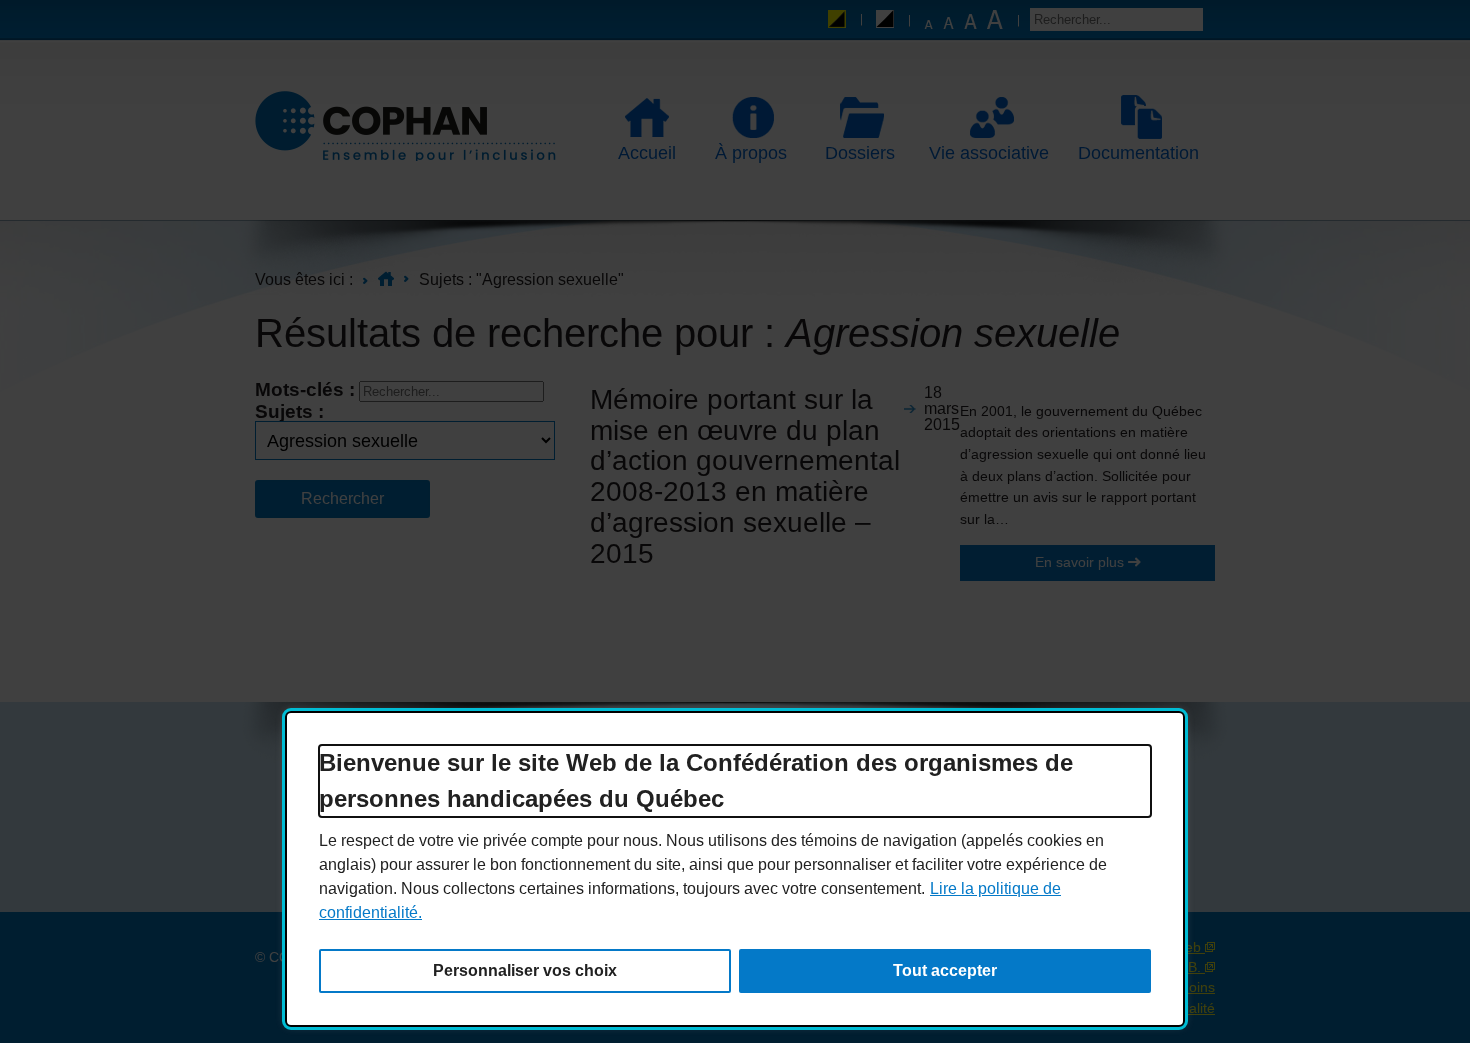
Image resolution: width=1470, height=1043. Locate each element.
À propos (743, 153)
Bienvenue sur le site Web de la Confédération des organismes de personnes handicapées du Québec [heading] (696, 780)
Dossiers (851, 153)
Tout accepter (945, 970)
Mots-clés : (305, 389)
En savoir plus (1043, 562)
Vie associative (983, 153)
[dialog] (735, 869)
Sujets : (289, 411)
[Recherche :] (1116, 19)
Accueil (647, 153)
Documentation (1132, 153)
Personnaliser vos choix (525, 970)
